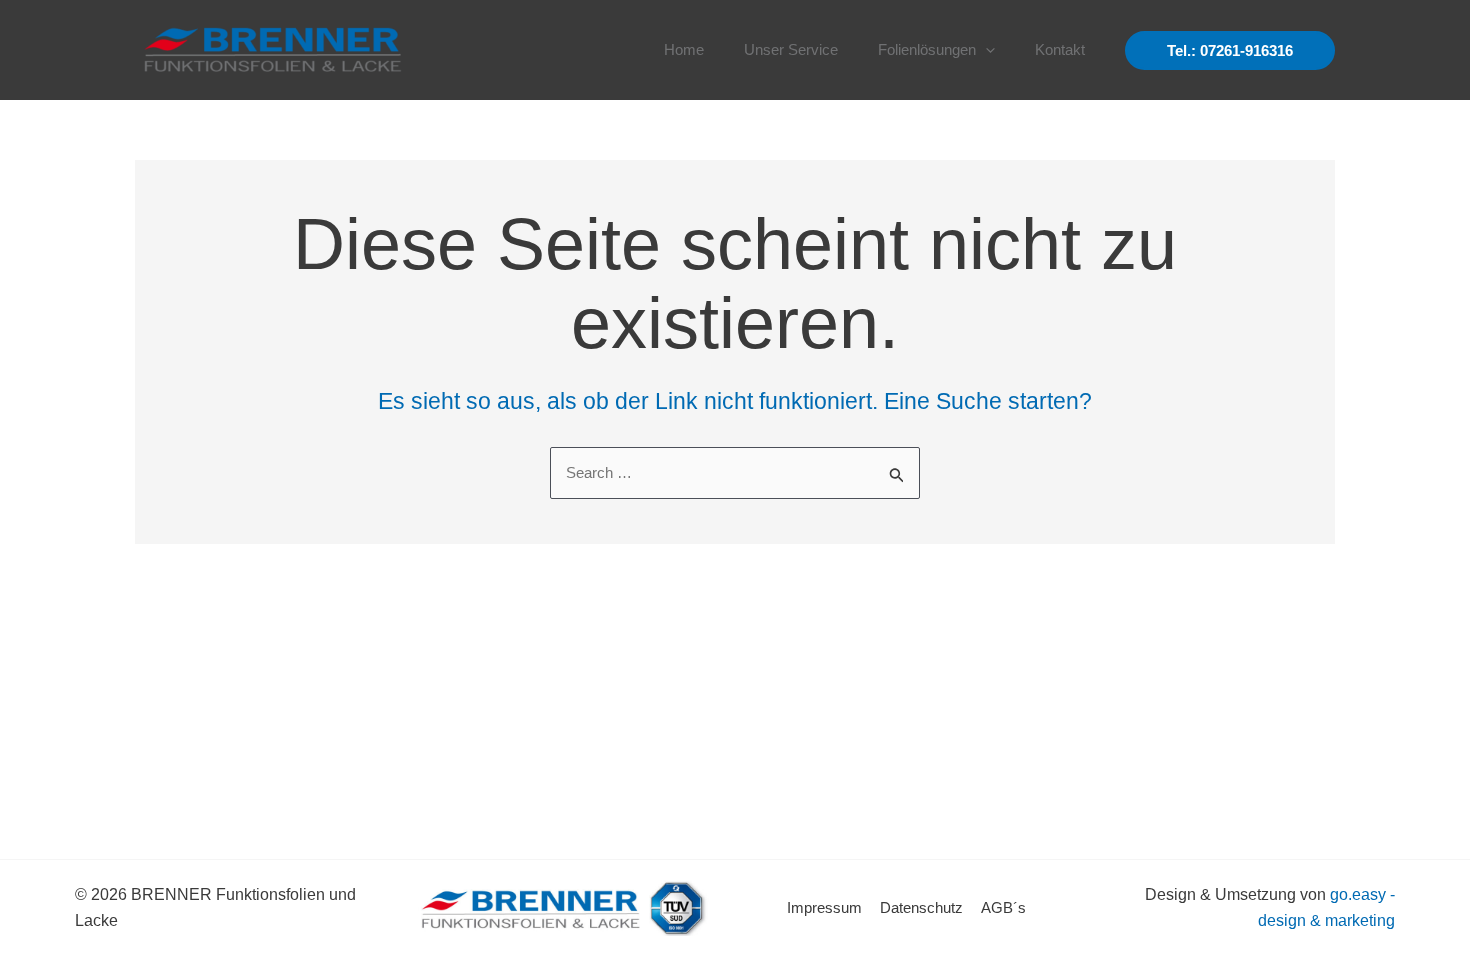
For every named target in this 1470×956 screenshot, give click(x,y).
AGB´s (1003, 907)
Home (684, 49)
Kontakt (1060, 49)
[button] (985, 50)
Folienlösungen (927, 49)
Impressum (824, 907)
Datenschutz (921, 907)
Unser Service (791, 49)
